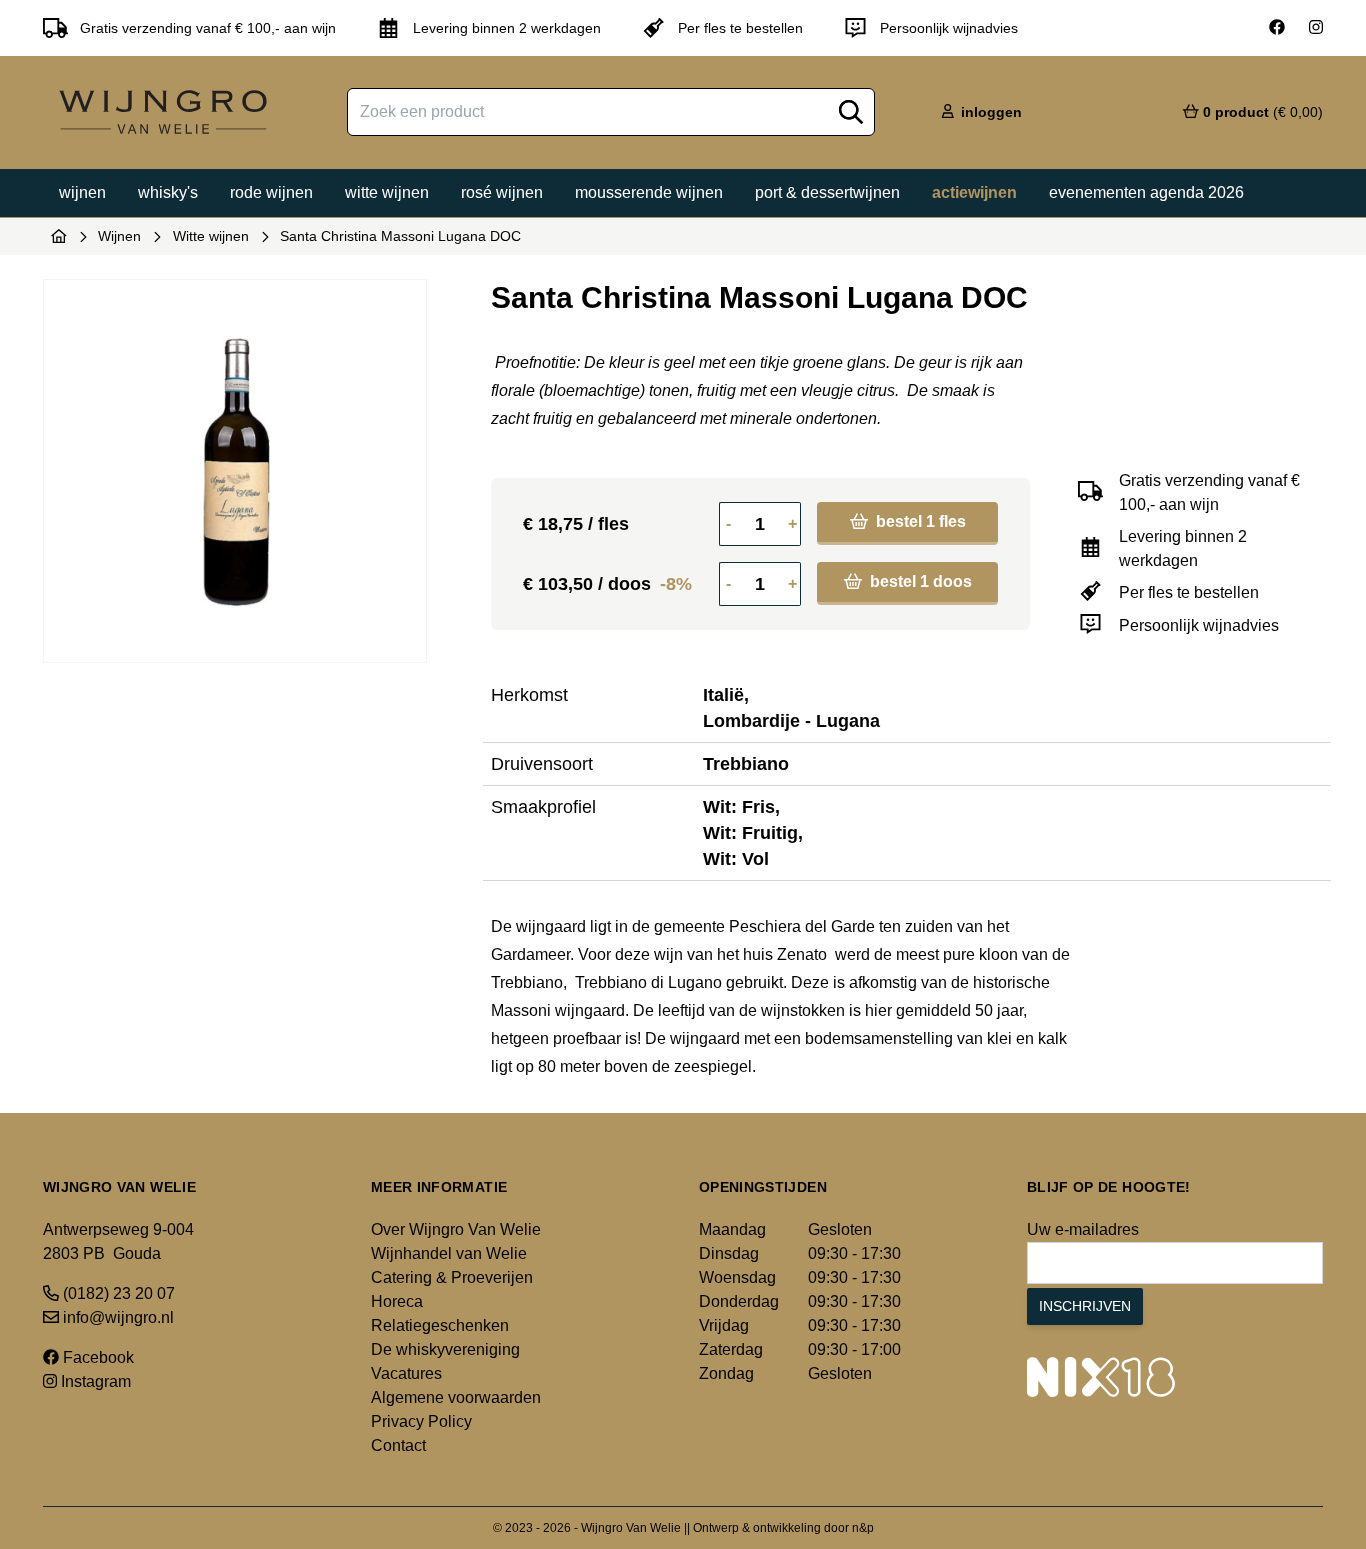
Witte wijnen (387, 192)
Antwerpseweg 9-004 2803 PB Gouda (118, 1241)
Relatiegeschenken (440, 1325)
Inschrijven (1085, 1306)
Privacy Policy (421, 1421)
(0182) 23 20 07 (117, 1293)
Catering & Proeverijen (452, 1277)
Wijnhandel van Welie (449, 1253)
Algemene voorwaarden (456, 1397)
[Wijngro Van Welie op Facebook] (1277, 28)
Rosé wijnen (502, 192)
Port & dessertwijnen (827, 192)
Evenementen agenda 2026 (1146, 192)
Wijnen (82, 192)
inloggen (989, 112)
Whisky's (168, 192)
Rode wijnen (271, 192)
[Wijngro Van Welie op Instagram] (1316, 28)
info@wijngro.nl (116, 1317)
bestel (919, 521)
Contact (398, 1445)
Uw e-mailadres (1083, 1229)
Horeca (397, 1301)
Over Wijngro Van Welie (456, 1229)
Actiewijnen (974, 192)
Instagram (94, 1381)
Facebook (96, 1357)
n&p (863, 1528)
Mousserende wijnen (649, 192)
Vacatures (406, 1373)
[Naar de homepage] (59, 236)
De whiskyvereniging (445, 1349)
